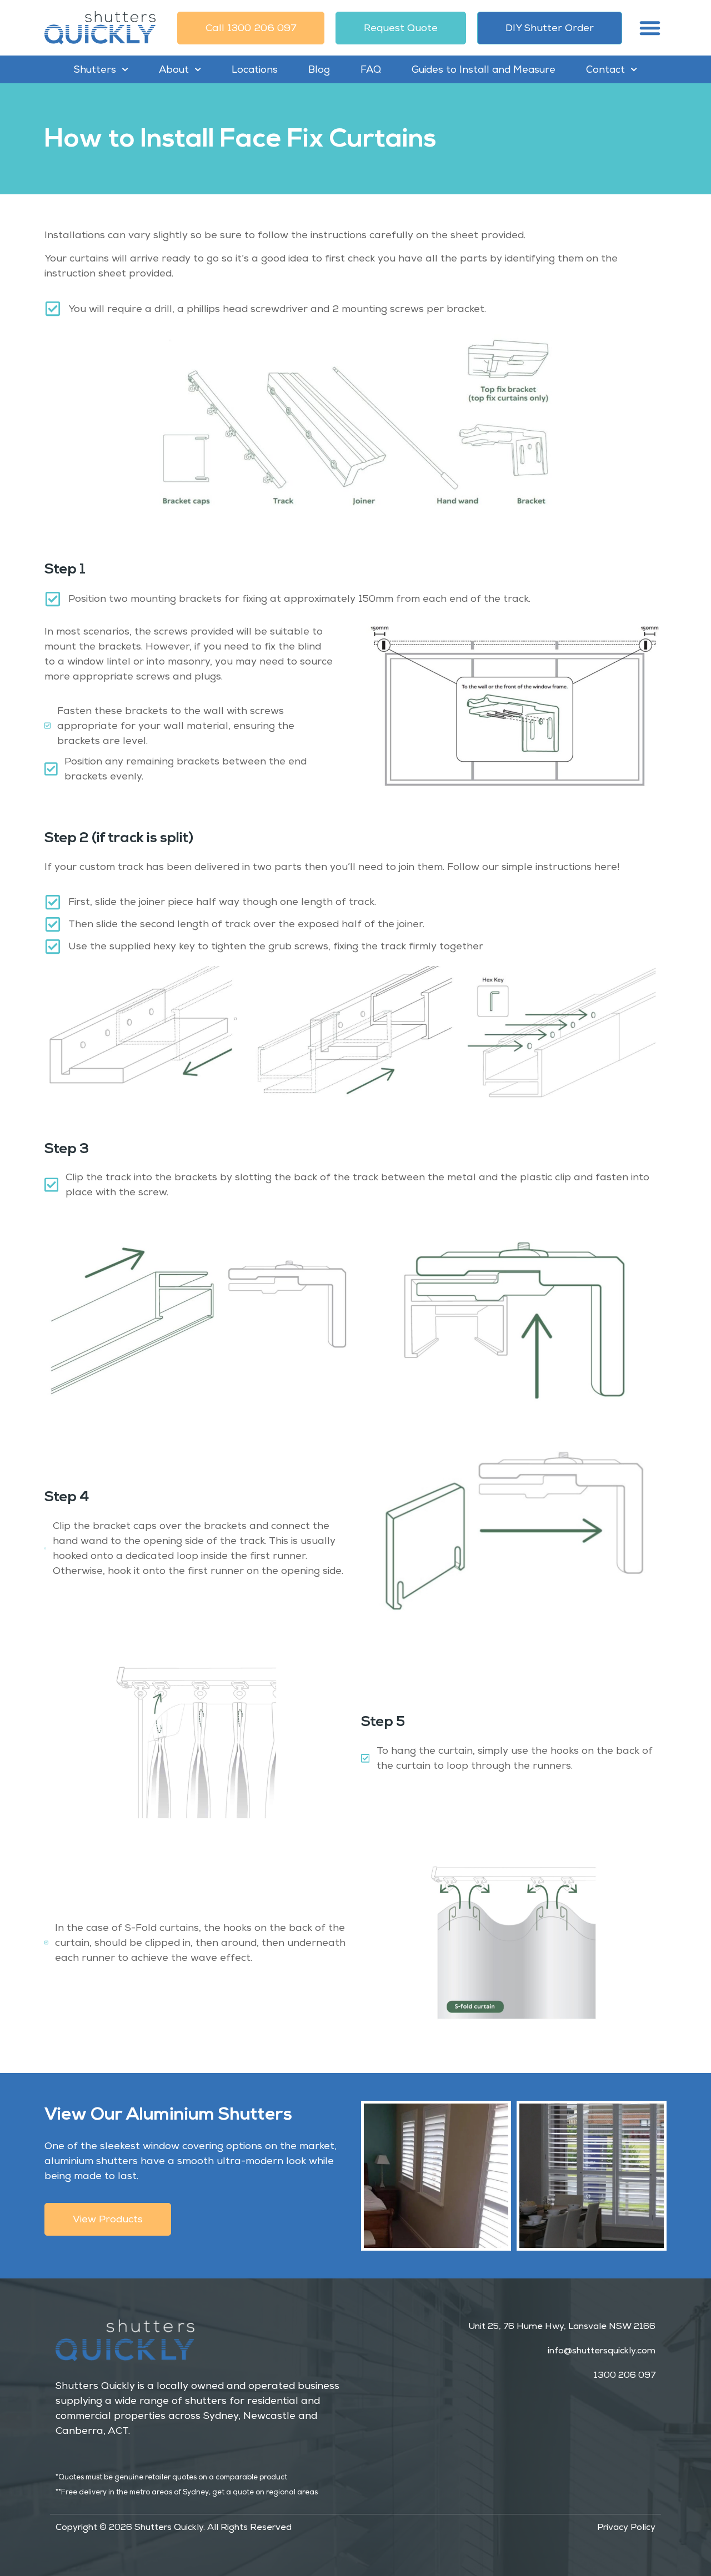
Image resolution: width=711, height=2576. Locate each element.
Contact (605, 69)
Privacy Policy (626, 2527)
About (174, 69)
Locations (255, 69)
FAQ (371, 69)
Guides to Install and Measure (484, 69)
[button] (650, 28)
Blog (319, 69)
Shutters (95, 69)
